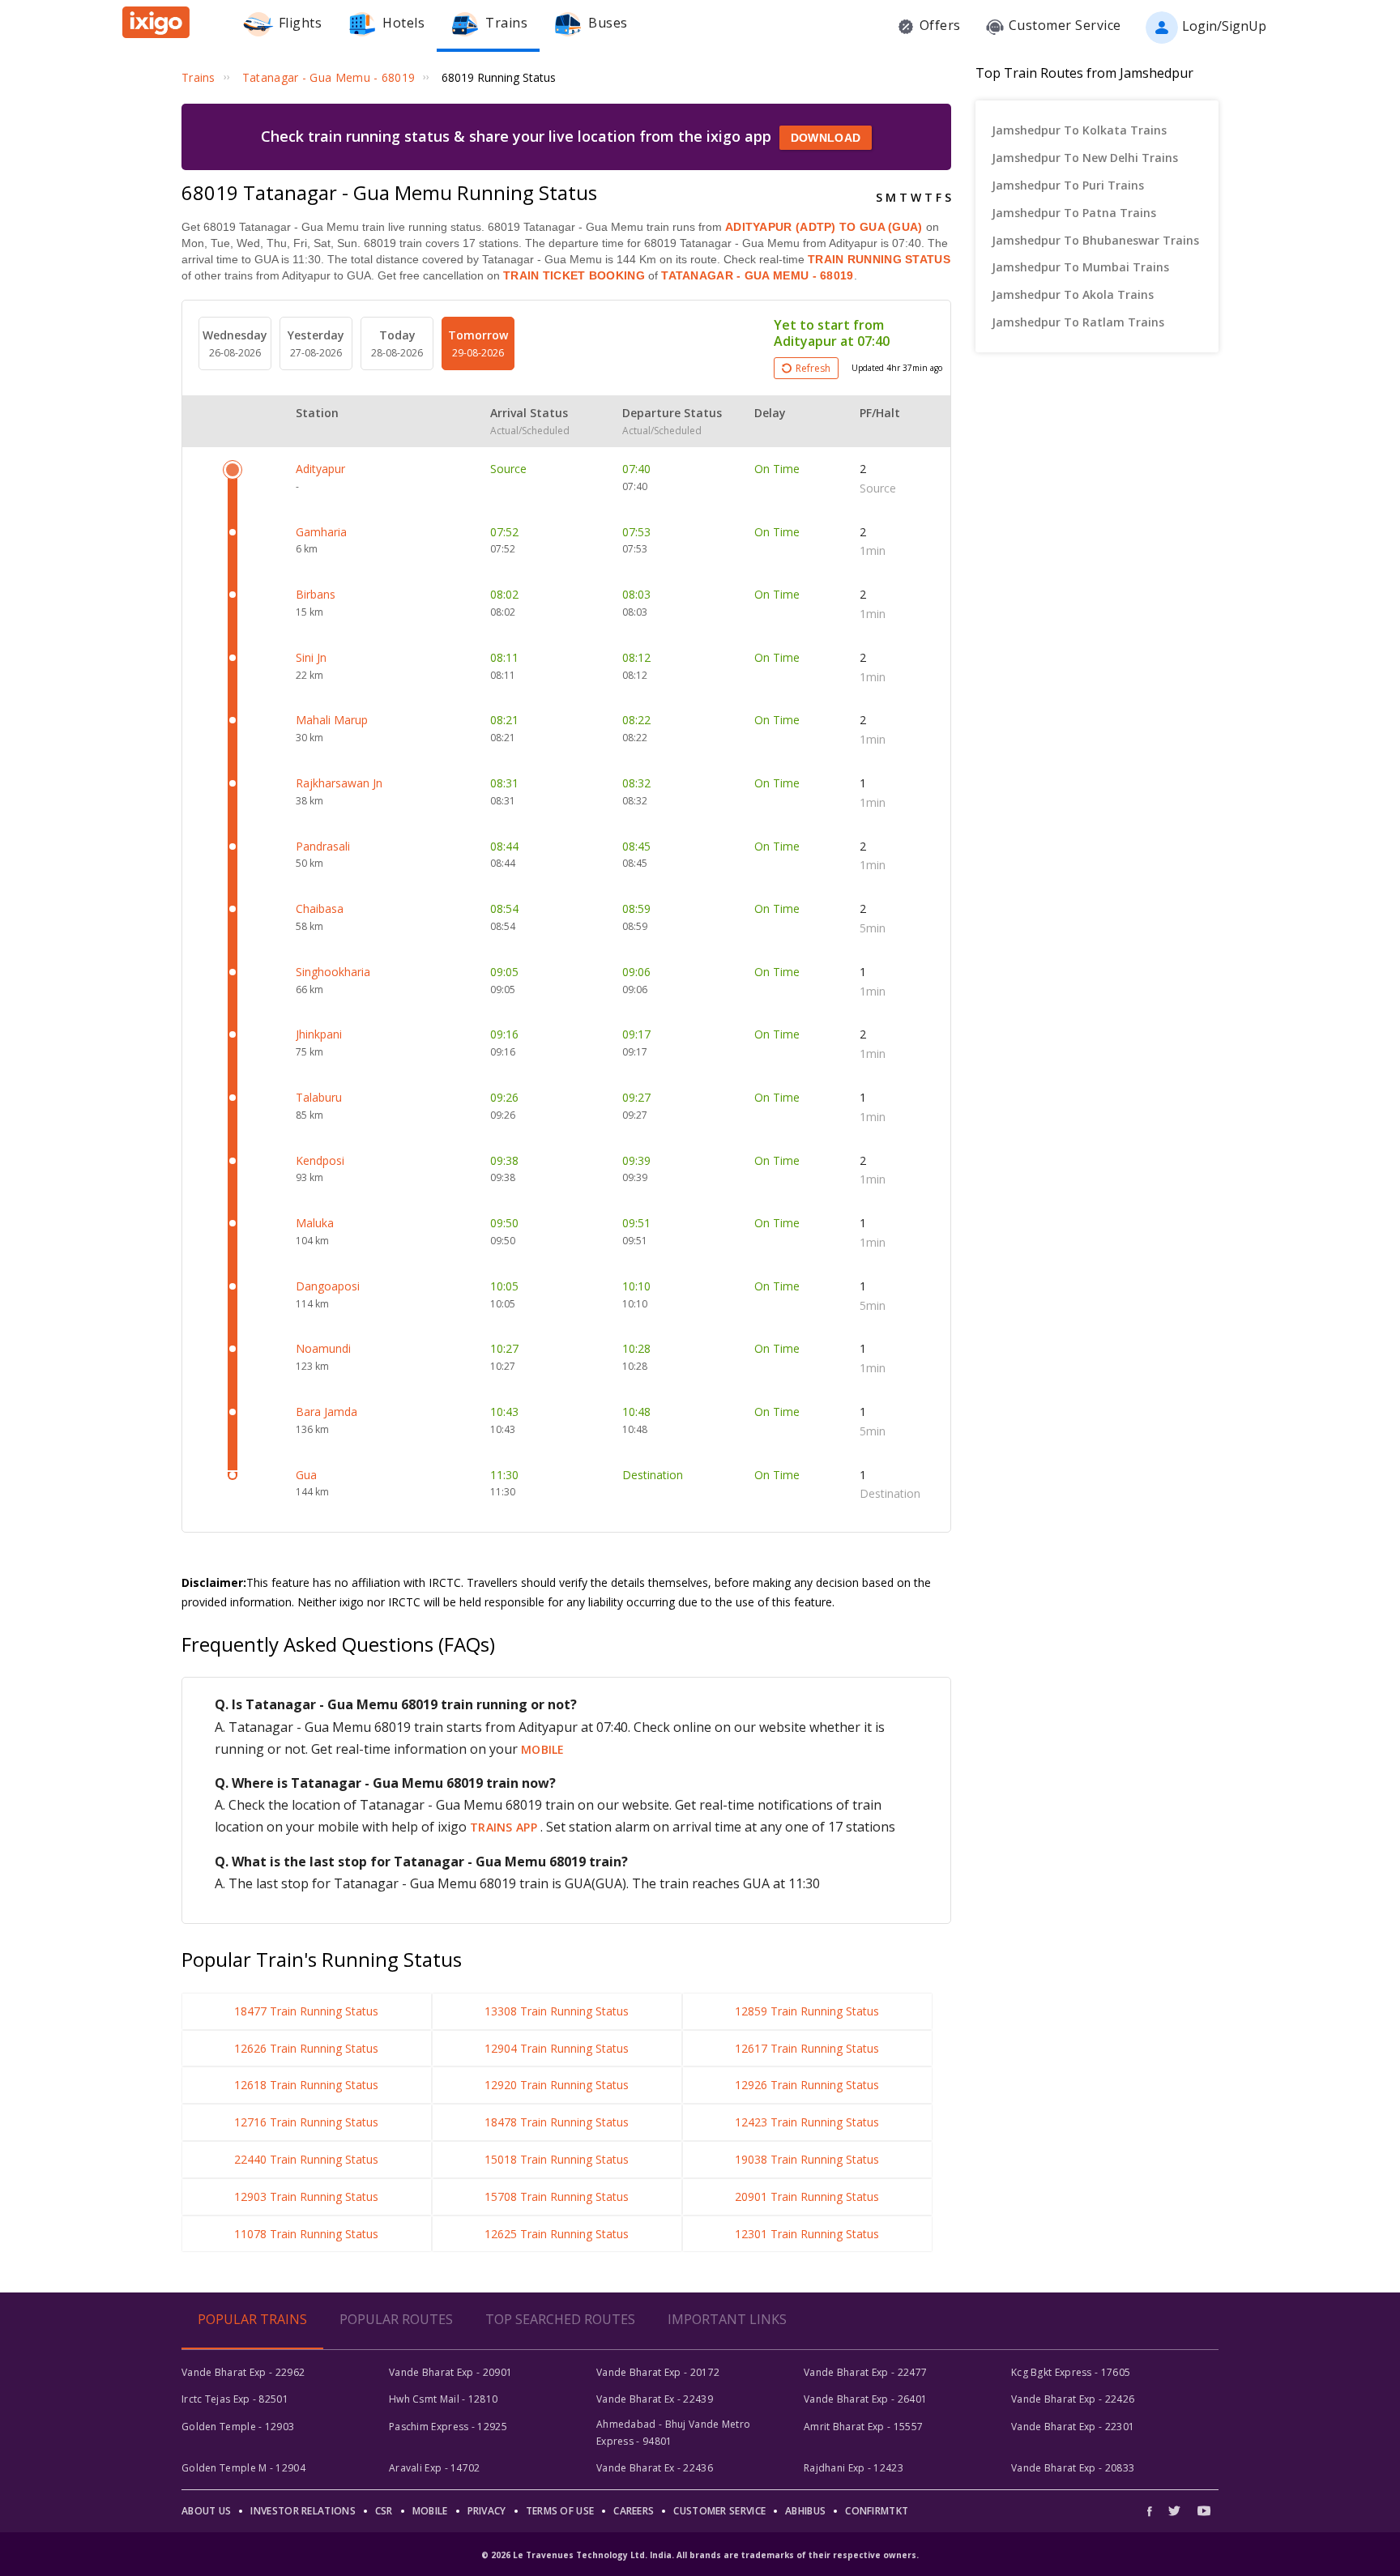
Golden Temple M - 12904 (243, 2468)
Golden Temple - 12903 (238, 2427)
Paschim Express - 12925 (448, 2427)
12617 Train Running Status (807, 2048)
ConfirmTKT (877, 2511)
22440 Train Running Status (306, 2159)
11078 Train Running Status (306, 2234)
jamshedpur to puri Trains (1068, 185)
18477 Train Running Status (306, 2011)
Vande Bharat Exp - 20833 (1073, 2468)
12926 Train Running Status (807, 2085)
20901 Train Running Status (807, 2196)
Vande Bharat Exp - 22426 (1073, 2399)
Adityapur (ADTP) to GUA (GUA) (824, 227)
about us (206, 2511)
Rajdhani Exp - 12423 (854, 2468)
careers (634, 2511)
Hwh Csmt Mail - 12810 (443, 2399)
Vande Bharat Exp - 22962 (243, 2372)
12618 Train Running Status (306, 2085)
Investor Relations (303, 2511)
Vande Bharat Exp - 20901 (450, 2372)
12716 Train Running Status (306, 2122)
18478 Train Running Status (557, 2122)
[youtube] (1204, 2511)
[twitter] (1174, 2511)
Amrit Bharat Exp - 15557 (863, 2427)
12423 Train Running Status (807, 2122)
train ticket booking (574, 275)
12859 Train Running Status (807, 2011)
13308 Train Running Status (557, 2011)
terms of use (560, 2511)
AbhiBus (805, 2511)
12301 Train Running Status (807, 2234)
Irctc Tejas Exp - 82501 (235, 2399)
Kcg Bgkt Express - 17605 (1071, 2372)
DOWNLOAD (826, 138)
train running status (879, 259)
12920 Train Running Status (557, 2085)
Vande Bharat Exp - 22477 (865, 2372)
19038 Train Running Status (807, 2159)
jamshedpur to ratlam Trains (1078, 322)
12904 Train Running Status (557, 2048)
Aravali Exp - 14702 (435, 2468)
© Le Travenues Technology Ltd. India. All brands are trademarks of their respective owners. (700, 2555)
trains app (505, 1827)
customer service (719, 2511)
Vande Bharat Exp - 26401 (865, 2399)
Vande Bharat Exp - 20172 (658, 2372)
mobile (543, 1749)
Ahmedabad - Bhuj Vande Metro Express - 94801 (673, 2432)
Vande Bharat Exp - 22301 (1073, 2427)
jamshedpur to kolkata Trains (1079, 130)
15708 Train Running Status (557, 2196)
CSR (384, 2511)
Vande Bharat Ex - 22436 (655, 2468)
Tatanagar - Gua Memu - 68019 (756, 275)
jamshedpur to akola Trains (1073, 294)
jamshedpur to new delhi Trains (1085, 158)
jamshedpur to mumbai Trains (1080, 267)
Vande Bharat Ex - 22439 (655, 2399)
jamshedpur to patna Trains (1074, 213)
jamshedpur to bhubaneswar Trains (1095, 240)
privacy (487, 2511)
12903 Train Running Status (306, 2196)
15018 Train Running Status (557, 2159)
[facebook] (1154, 2511)
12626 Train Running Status (306, 2048)
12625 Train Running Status (557, 2234)
